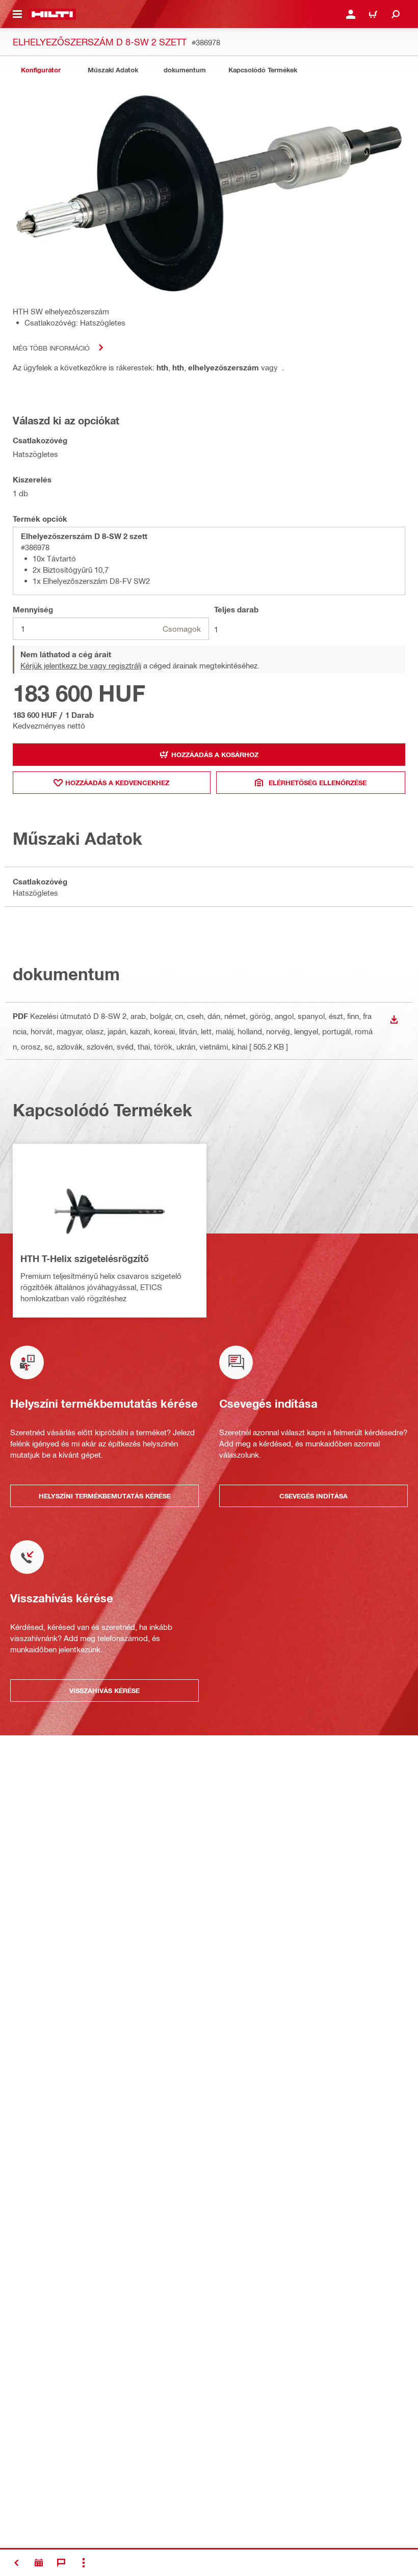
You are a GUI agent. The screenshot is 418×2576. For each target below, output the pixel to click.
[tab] (41, 70)
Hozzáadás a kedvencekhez (117, 783)
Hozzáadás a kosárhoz (215, 755)
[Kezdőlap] (52, 14)
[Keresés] (396, 14)
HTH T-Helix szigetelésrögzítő (85, 1258)
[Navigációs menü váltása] (17, 14)
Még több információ (51, 348)
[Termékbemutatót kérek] (39, 2563)
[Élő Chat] (61, 2563)
